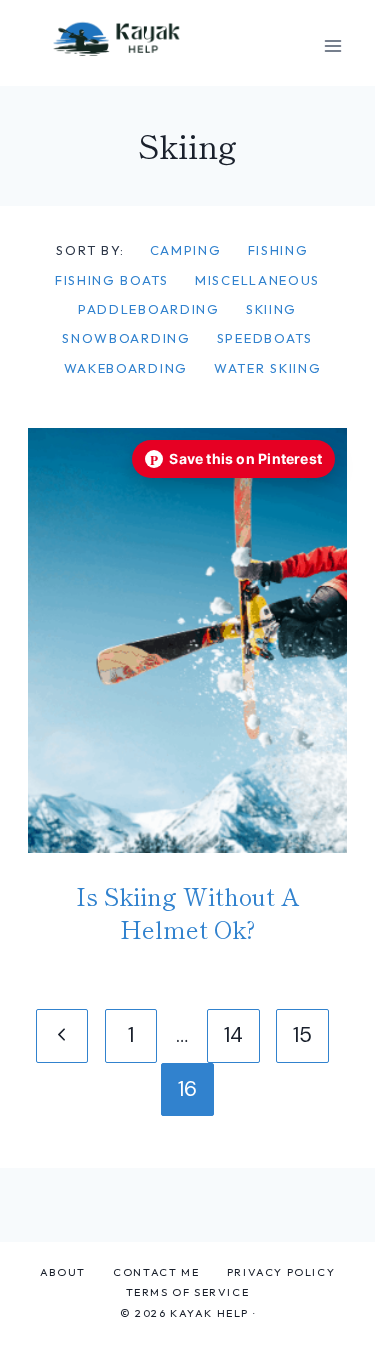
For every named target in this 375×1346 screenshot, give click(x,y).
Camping (186, 250)
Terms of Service (188, 1292)
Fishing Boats (112, 280)
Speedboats (265, 338)
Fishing (278, 250)
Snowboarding (126, 338)
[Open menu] (332, 45)
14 (233, 1035)
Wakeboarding (126, 368)
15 (302, 1035)
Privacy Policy (281, 1272)
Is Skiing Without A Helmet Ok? (188, 912)
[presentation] (187, 640)
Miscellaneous (257, 280)
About (63, 1272)
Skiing (271, 309)
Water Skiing (267, 368)
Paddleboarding (149, 309)
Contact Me (156, 1272)
